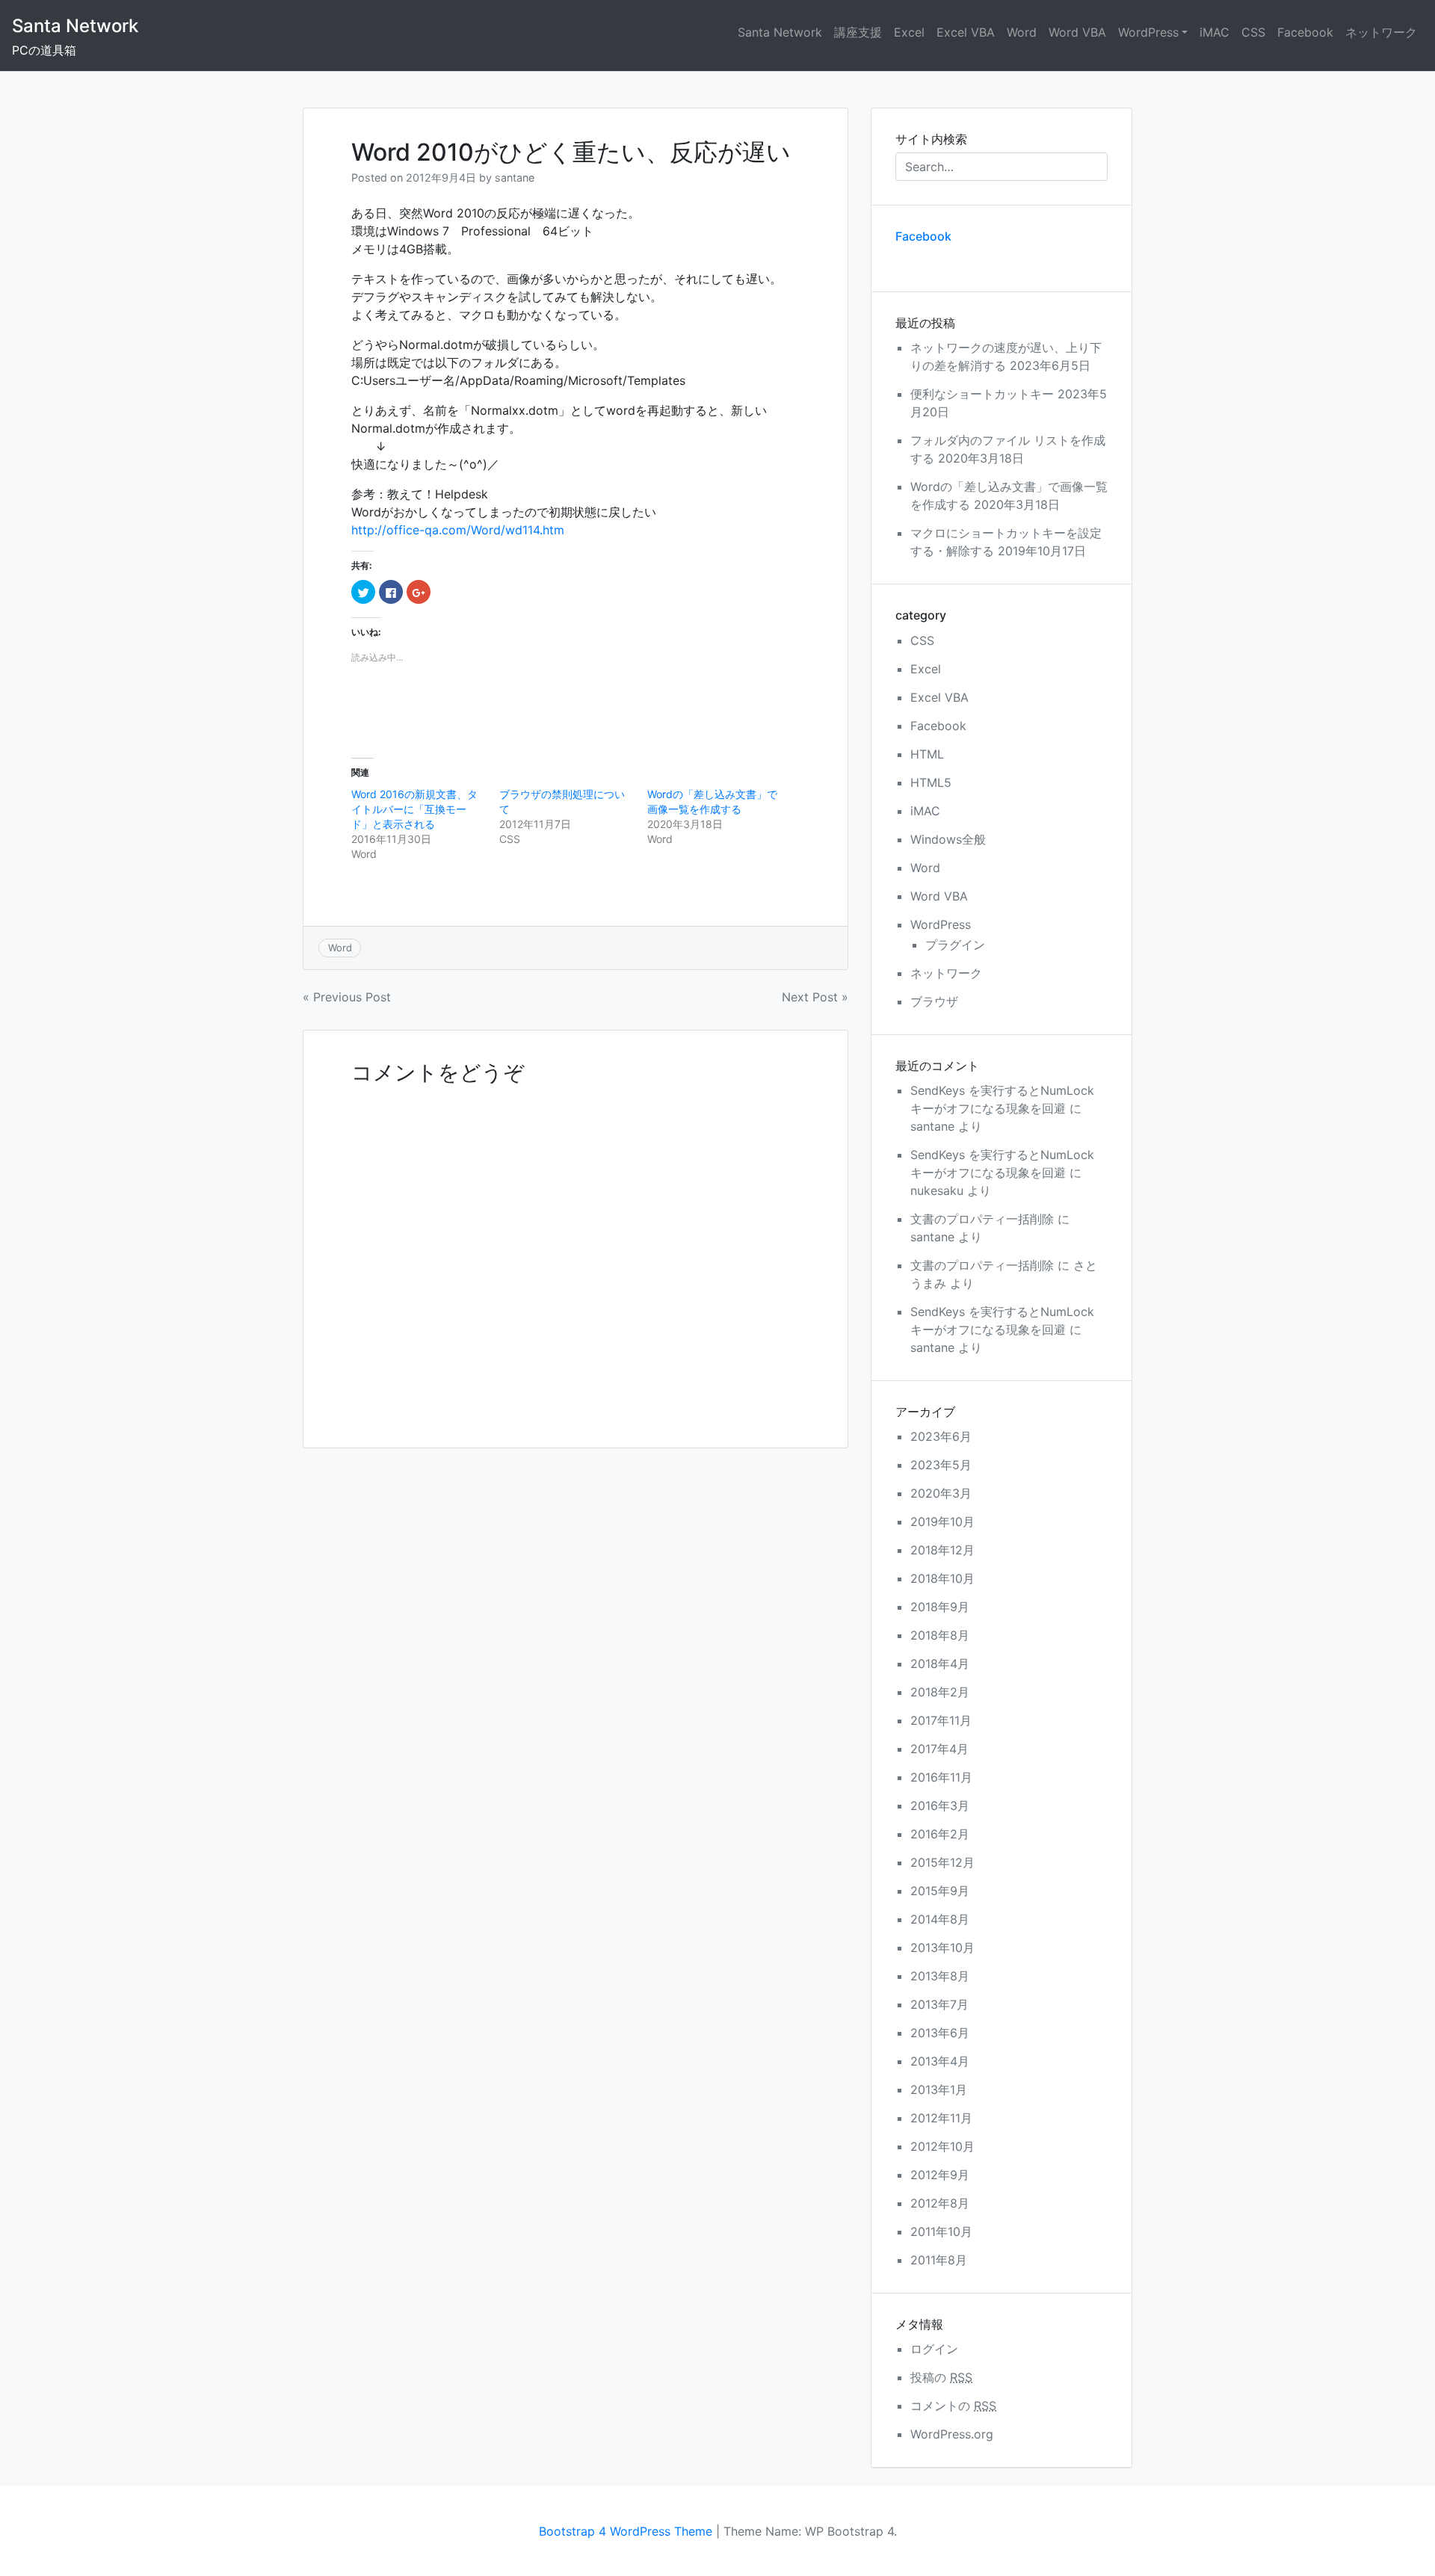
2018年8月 (940, 1635)
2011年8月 (939, 2260)
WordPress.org (952, 2434)
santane (515, 177)
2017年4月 (939, 1749)
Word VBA (1077, 32)
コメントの (953, 2406)
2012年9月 (940, 2175)
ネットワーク (1381, 32)
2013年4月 (940, 2061)
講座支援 (858, 32)
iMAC (1215, 32)
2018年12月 (942, 1550)
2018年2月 (940, 1692)
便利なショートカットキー (982, 394)
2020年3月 (941, 1493)
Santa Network (75, 26)
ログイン (934, 2349)
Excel (909, 32)
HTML (927, 754)
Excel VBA (966, 32)
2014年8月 (940, 1919)
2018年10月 (942, 1578)
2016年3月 (940, 1806)
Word (1022, 32)
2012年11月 (941, 2118)
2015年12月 (942, 1862)
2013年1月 (939, 2089)
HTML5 (931, 782)
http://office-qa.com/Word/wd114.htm (458, 530)
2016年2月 (940, 1834)
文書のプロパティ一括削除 (982, 1219)
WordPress (1148, 32)
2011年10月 (941, 2231)
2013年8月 (940, 1976)
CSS (1253, 32)
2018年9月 (940, 1607)
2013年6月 (940, 2033)
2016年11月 (941, 1777)
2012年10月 (942, 2146)
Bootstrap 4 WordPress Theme (626, 2531)
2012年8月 (940, 2203)
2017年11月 (941, 1720)
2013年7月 (939, 2004)
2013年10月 (942, 1948)
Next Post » (815, 997)
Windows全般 (948, 839)
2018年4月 (940, 1664)
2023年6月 (941, 1436)
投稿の (941, 2377)
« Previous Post (347, 997)
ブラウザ (934, 1001)
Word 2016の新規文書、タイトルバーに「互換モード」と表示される (414, 809)
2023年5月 (941, 1465)
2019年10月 (942, 1522)
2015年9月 (940, 1891)
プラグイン (955, 945)
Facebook (1305, 32)
